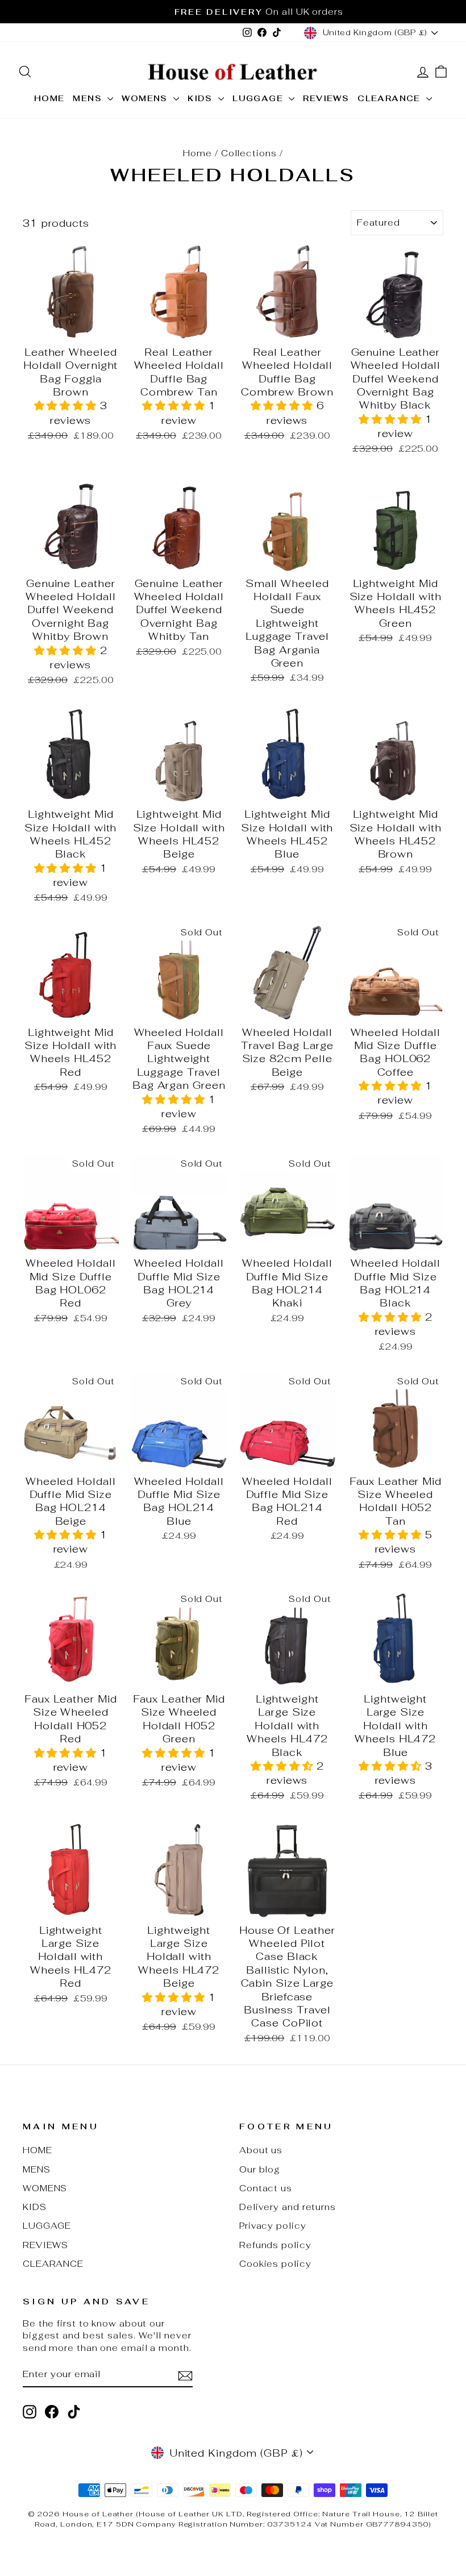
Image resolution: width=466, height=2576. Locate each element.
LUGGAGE (259, 98)
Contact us (266, 2188)
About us (261, 2150)
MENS (89, 98)
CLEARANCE (390, 98)
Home (197, 153)
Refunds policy (275, 2245)
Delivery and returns (288, 2207)
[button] (67, 405)
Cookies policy (275, 2264)
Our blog (260, 2169)
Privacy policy (273, 2226)
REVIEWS (326, 98)
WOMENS (146, 98)
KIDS (201, 98)
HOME (49, 98)
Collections (249, 153)
